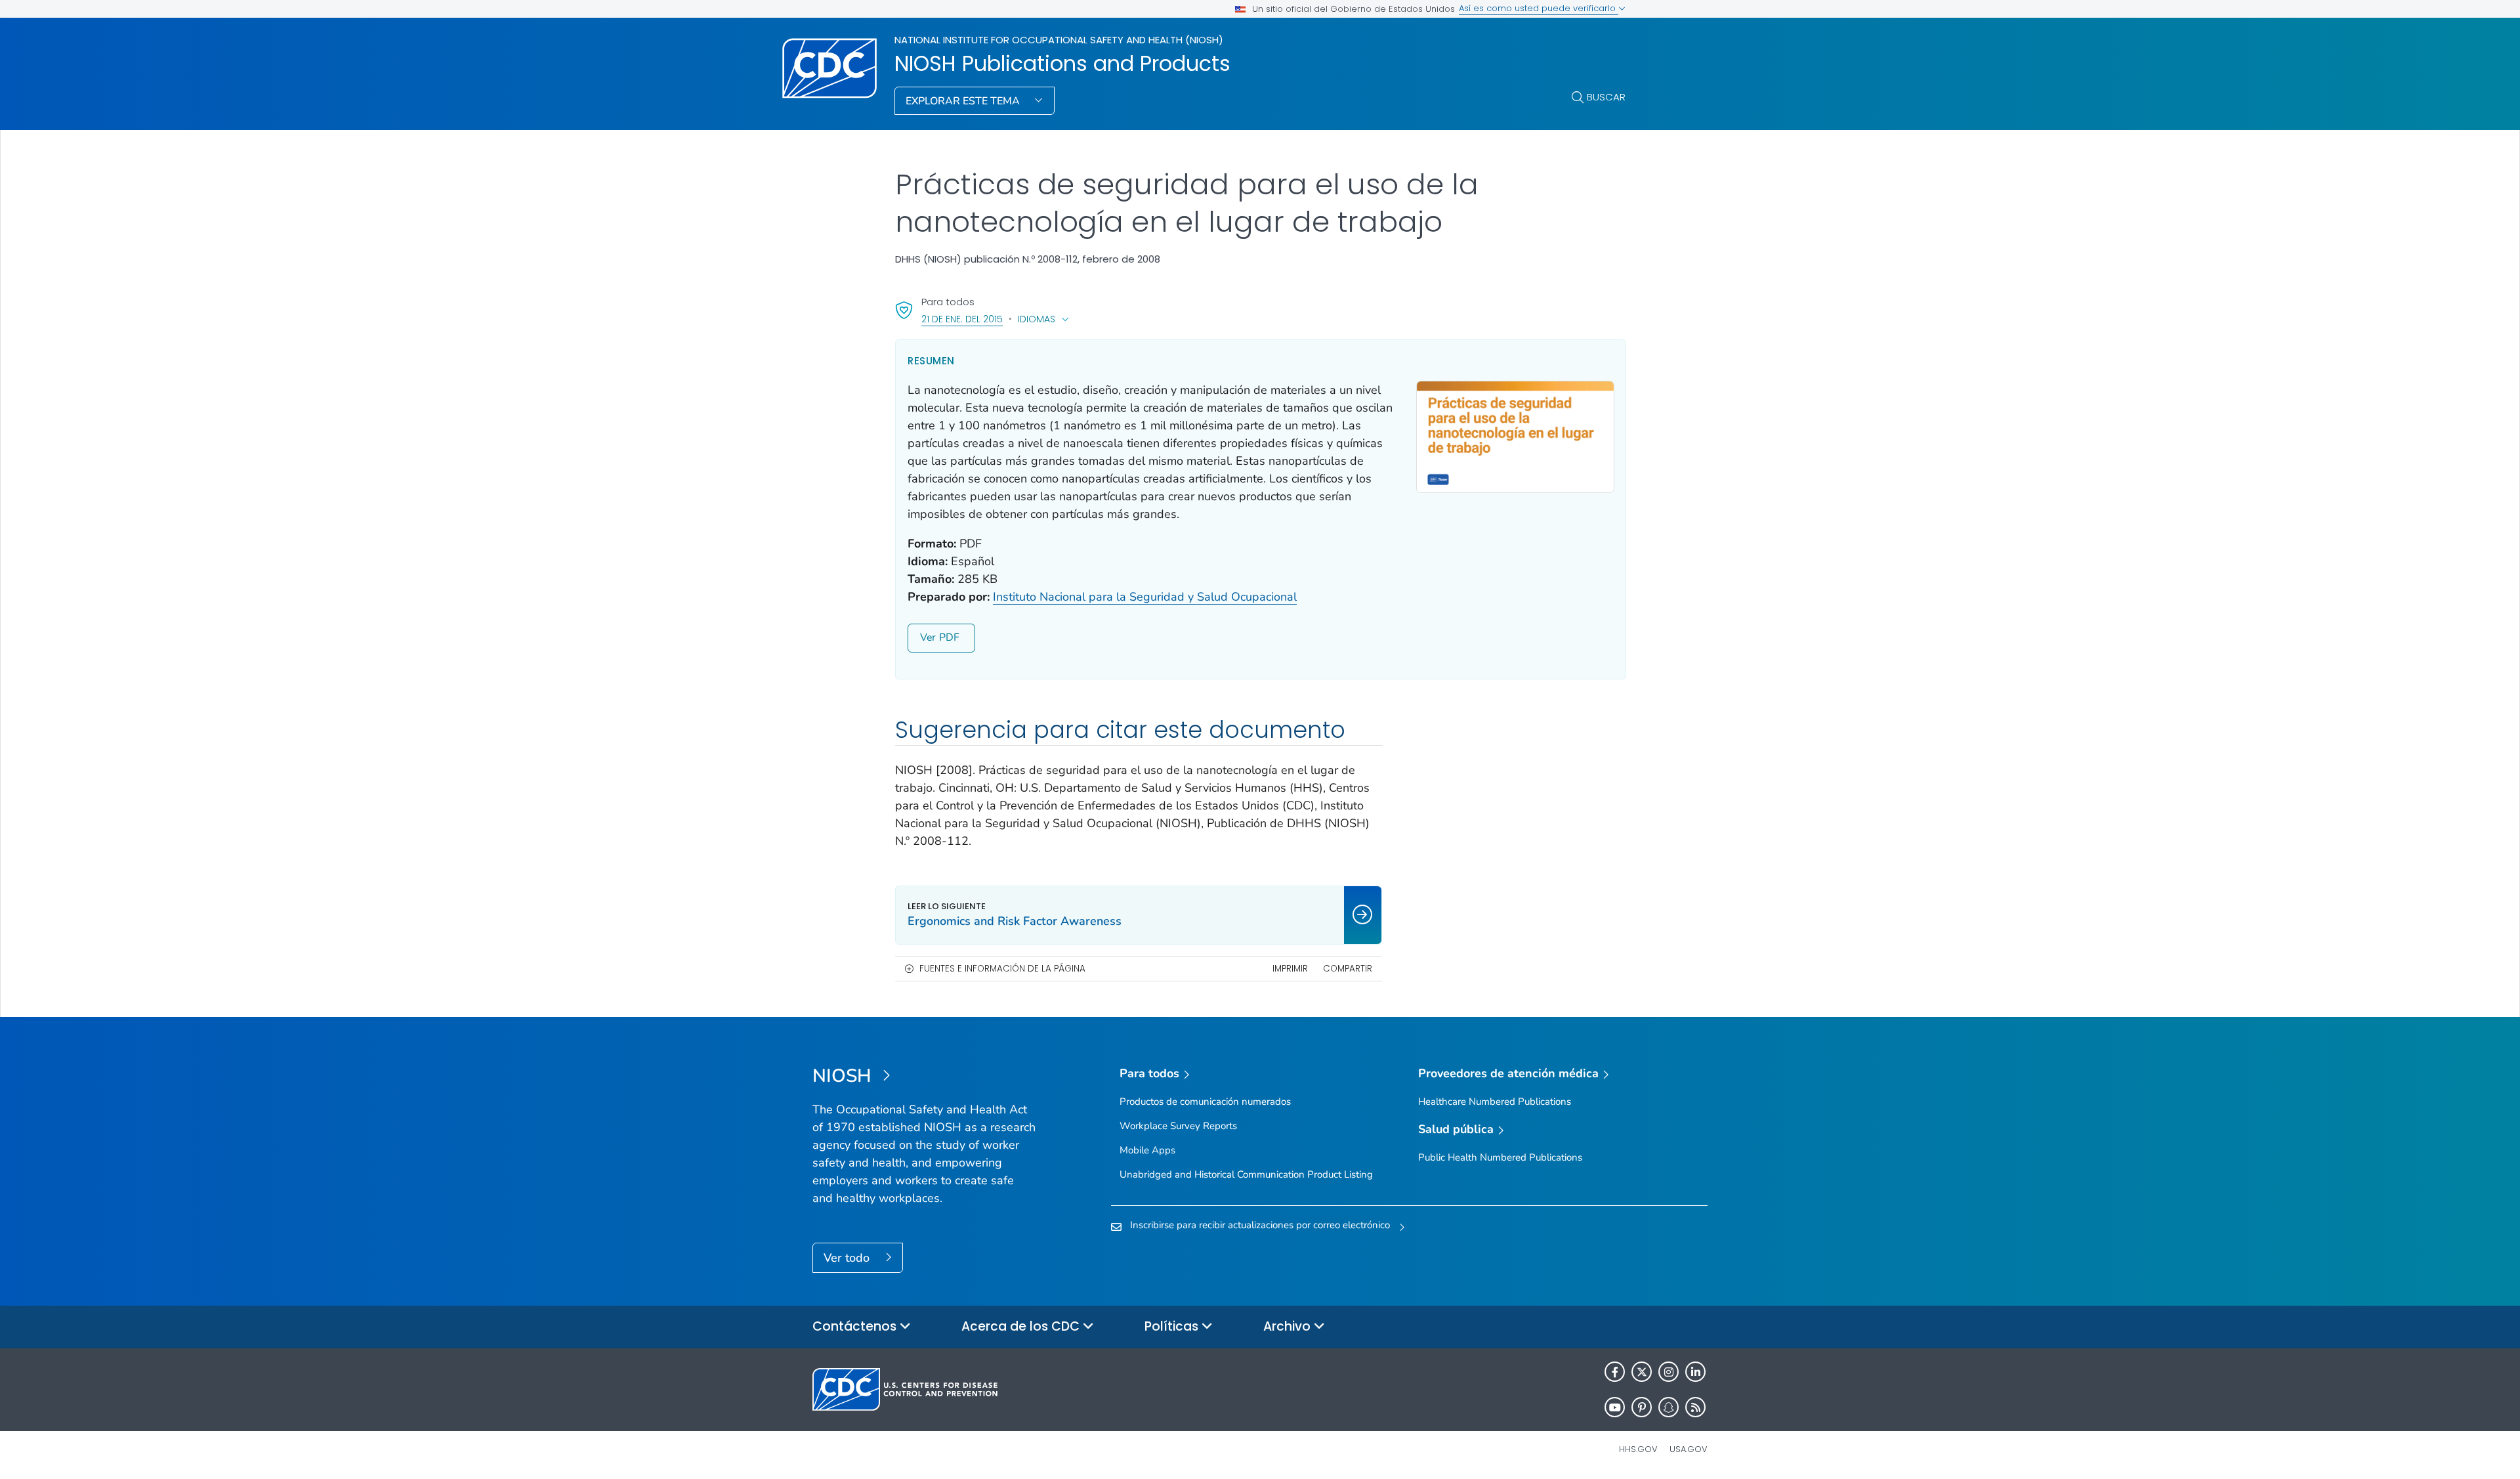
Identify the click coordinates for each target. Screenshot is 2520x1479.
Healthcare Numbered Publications (1495, 1102)
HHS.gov (1638, 1449)
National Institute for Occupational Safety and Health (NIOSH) (1059, 40)
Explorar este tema (964, 101)
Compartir (1348, 969)
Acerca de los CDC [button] (1022, 1326)
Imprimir (1290, 969)
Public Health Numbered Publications (1500, 1157)
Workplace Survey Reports (1178, 1126)
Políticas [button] (1173, 1326)
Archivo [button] (1289, 1326)
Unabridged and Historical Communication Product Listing (1246, 1174)
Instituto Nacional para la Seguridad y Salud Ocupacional (1145, 597)
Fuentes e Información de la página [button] (1002, 969)
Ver (928, 637)
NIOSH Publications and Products (1062, 64)
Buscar (1606, 97)
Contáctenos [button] (856, 1326)
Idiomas (1037, 319)
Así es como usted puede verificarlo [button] (1539, 8)
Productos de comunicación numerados (1205, 1102)
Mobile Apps (1147, 1150)
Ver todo (848, 1258)
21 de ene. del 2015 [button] (962, 319)
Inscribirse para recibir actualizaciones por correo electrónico (1260, 1225)
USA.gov (1689, 1449)
